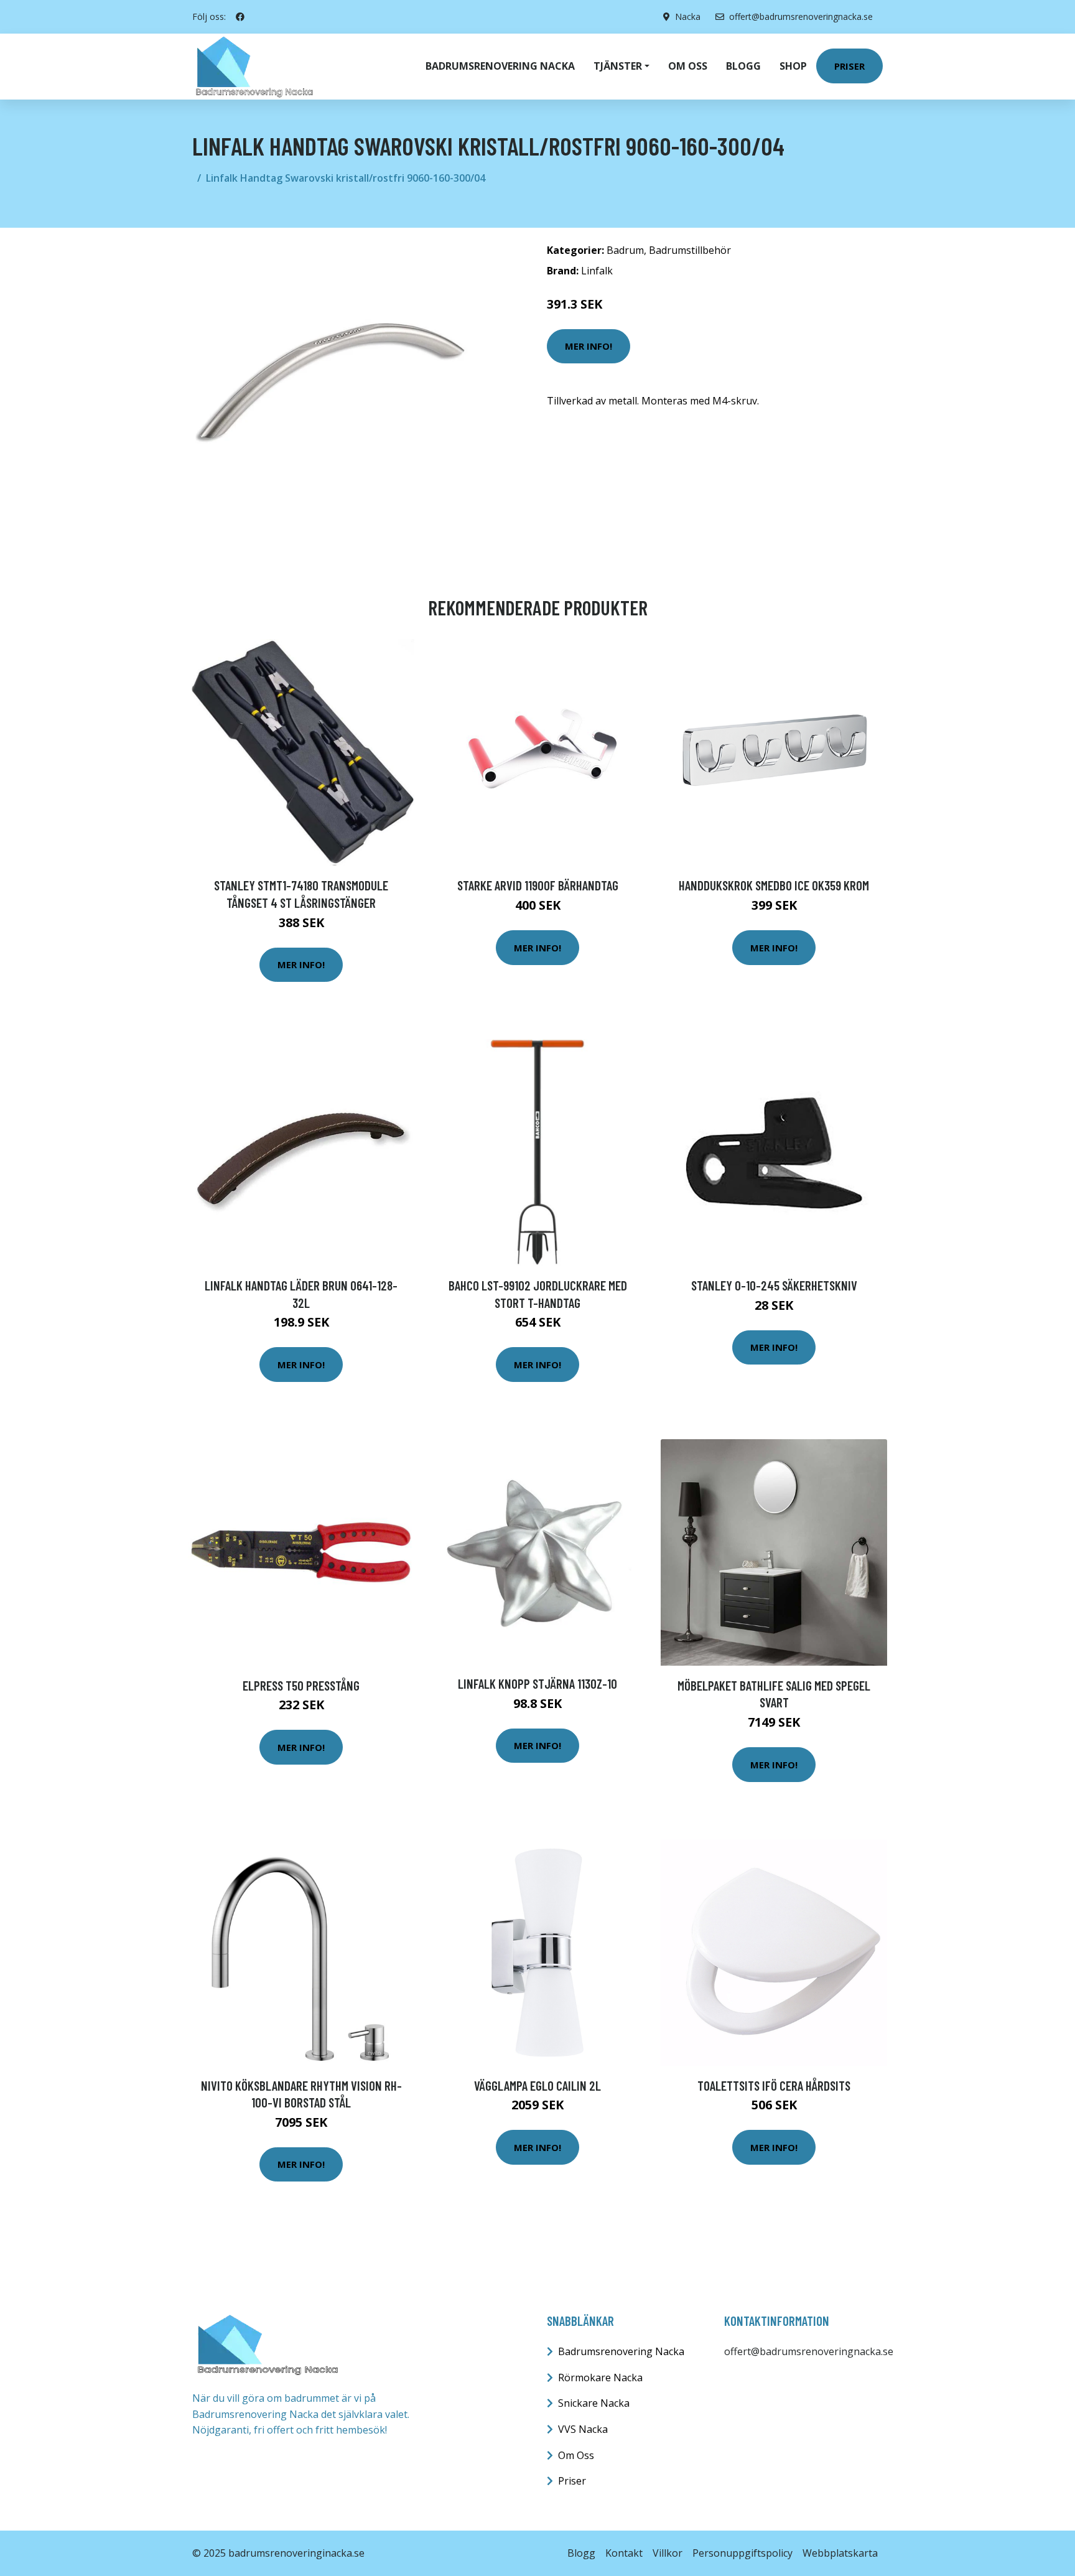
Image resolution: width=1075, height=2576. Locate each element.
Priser (849, 66)
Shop (793, 66)
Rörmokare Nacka (600, 2378)
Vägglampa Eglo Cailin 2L (537, 2085)
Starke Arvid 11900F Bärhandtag (538, 885)
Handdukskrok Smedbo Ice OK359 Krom (774, 885)
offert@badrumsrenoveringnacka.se (801, 16)
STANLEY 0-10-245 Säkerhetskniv (774, 1285)
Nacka (688, 16)
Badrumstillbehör (690, 250)
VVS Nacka (583, 2429)
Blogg (743, 66)
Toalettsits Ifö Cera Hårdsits (774, 2085)
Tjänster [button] (618, 66)
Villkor (668, 2553)
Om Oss (576, 2455)
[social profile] (240, 17)
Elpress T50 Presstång (301, 1685)
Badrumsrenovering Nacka (500, 66)
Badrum (625, 250)
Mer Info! (589, 346)
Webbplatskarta (840, 2553)
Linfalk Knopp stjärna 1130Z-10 (537, 1683)
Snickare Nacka (594, 2403)
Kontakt (624, 2553)
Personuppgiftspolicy (742, 2553)
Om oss (688, 66)
